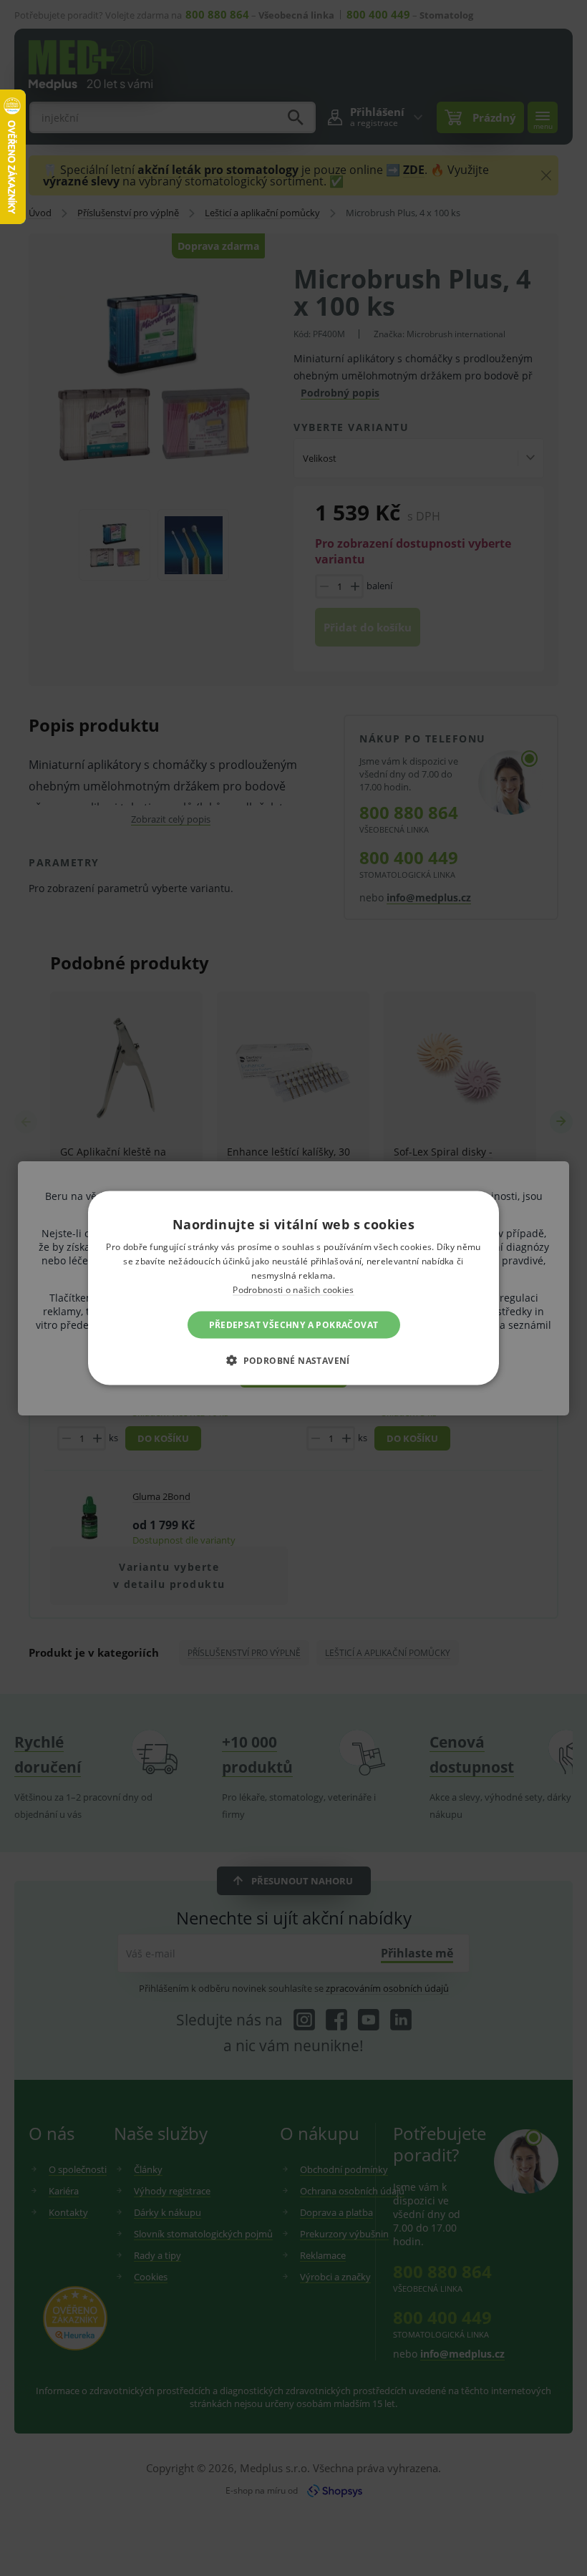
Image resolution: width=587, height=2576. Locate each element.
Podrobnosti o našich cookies (293, 1289)
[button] (293, 1360)
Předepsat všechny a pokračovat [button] (294, 1324)
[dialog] (293, 1288)
